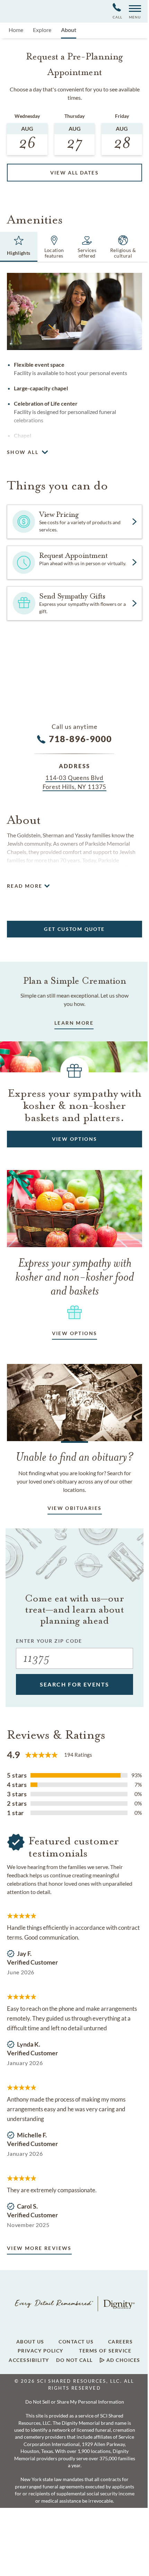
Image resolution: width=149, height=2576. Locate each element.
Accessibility (29, 2360)
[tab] (19, 247)
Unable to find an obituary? (75, 1457)
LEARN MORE (74, 1023)
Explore (42, 30)
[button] (132, 11)
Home (16, 30)
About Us (30, 2342)
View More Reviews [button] (39, 2248)
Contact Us (76, 2342)
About (69, 30)
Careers (121, 2342)
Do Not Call (74, 2360)
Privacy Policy (41, 2351)
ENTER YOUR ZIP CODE (49, 1641)
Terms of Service (105, 2351)
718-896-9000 (81, 739)
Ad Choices (122, 2360)
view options (75, 1333)
